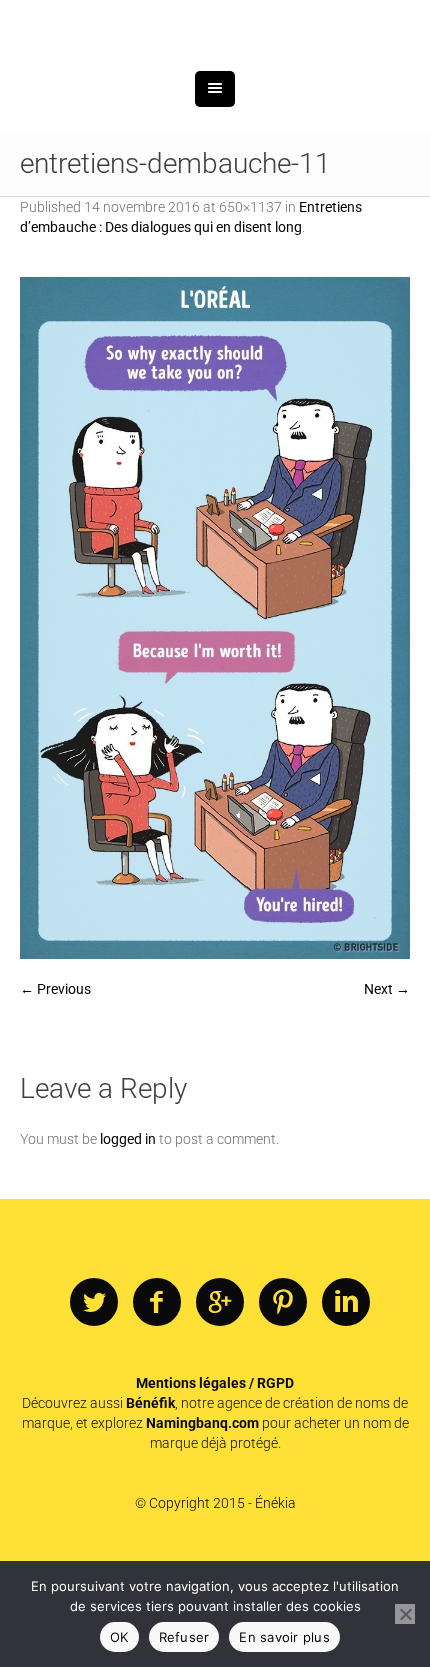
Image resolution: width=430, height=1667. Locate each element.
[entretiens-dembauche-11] (215, 722)
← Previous (55, 1093)
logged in (128, 1243)
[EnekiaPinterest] (283, 1407)
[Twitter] (94, 1407)
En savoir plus (284, 1637)
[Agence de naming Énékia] (215, 77)
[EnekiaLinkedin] (346, 1407)
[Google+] (220, 1407)
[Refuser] (405, 1614)
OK (119, 1637)
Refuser (184, 1637)
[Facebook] (157, 1407)
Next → (387, 1093)
